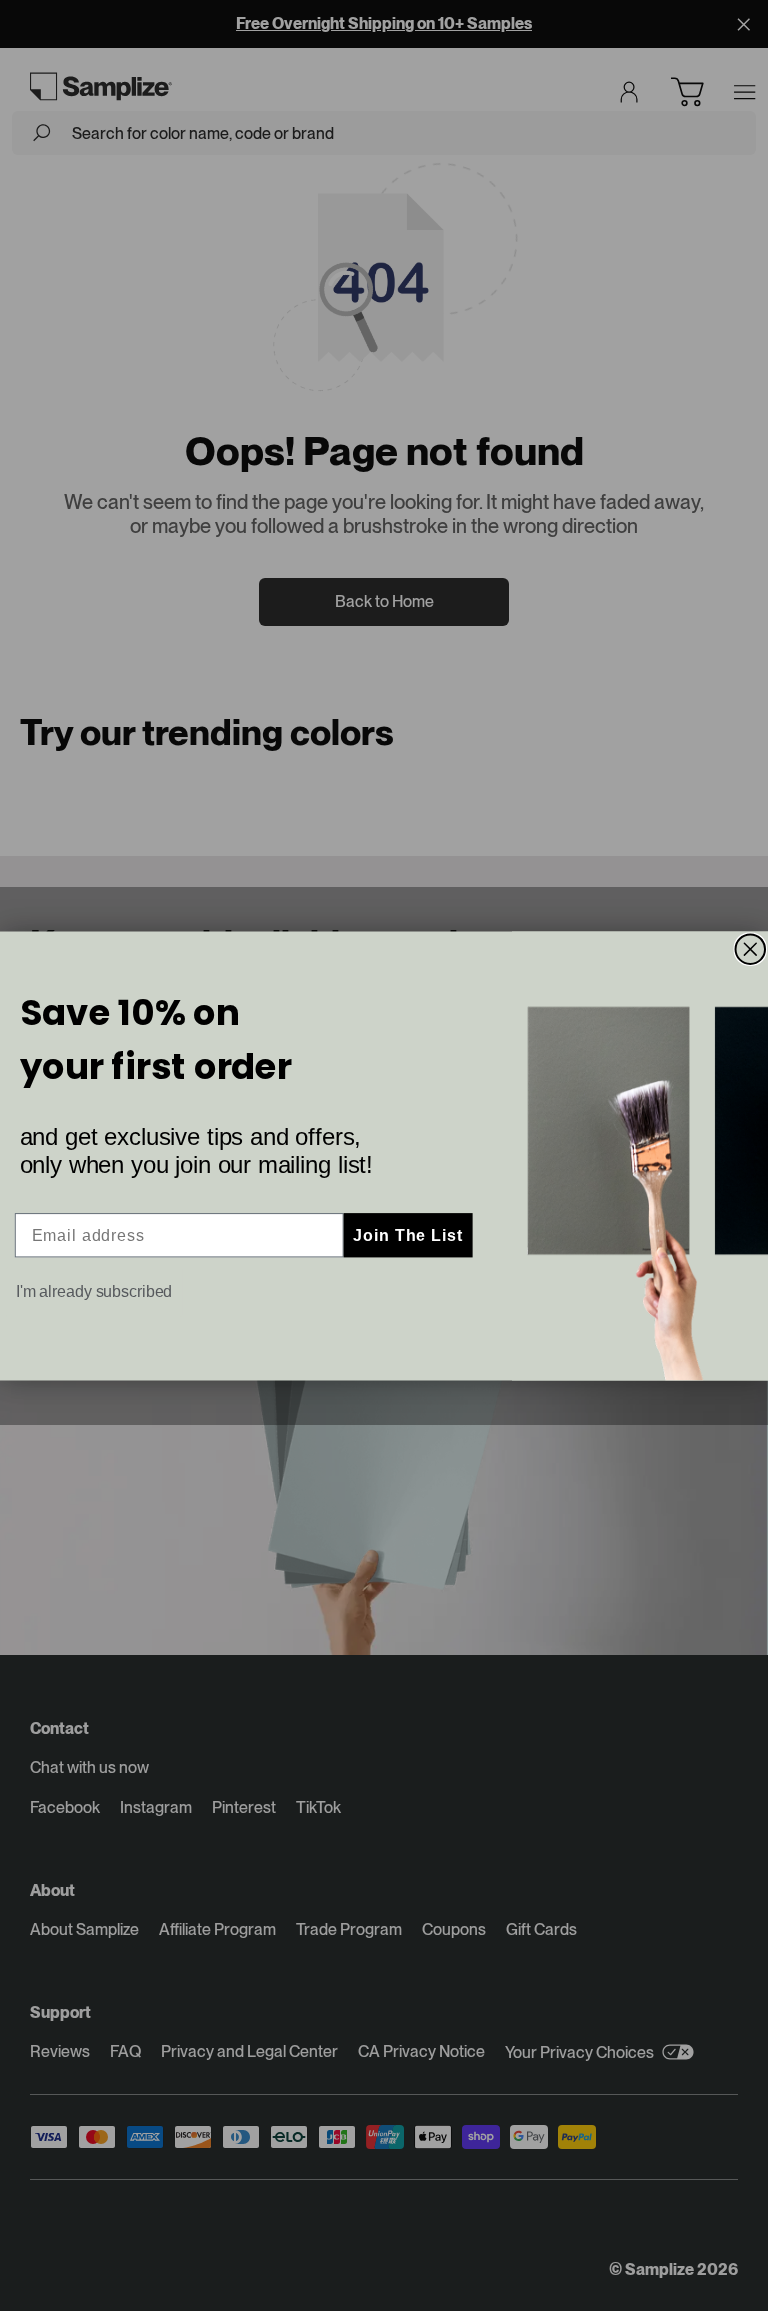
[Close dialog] (751, 949)
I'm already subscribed (94, 1291)
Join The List (407, 1234)
